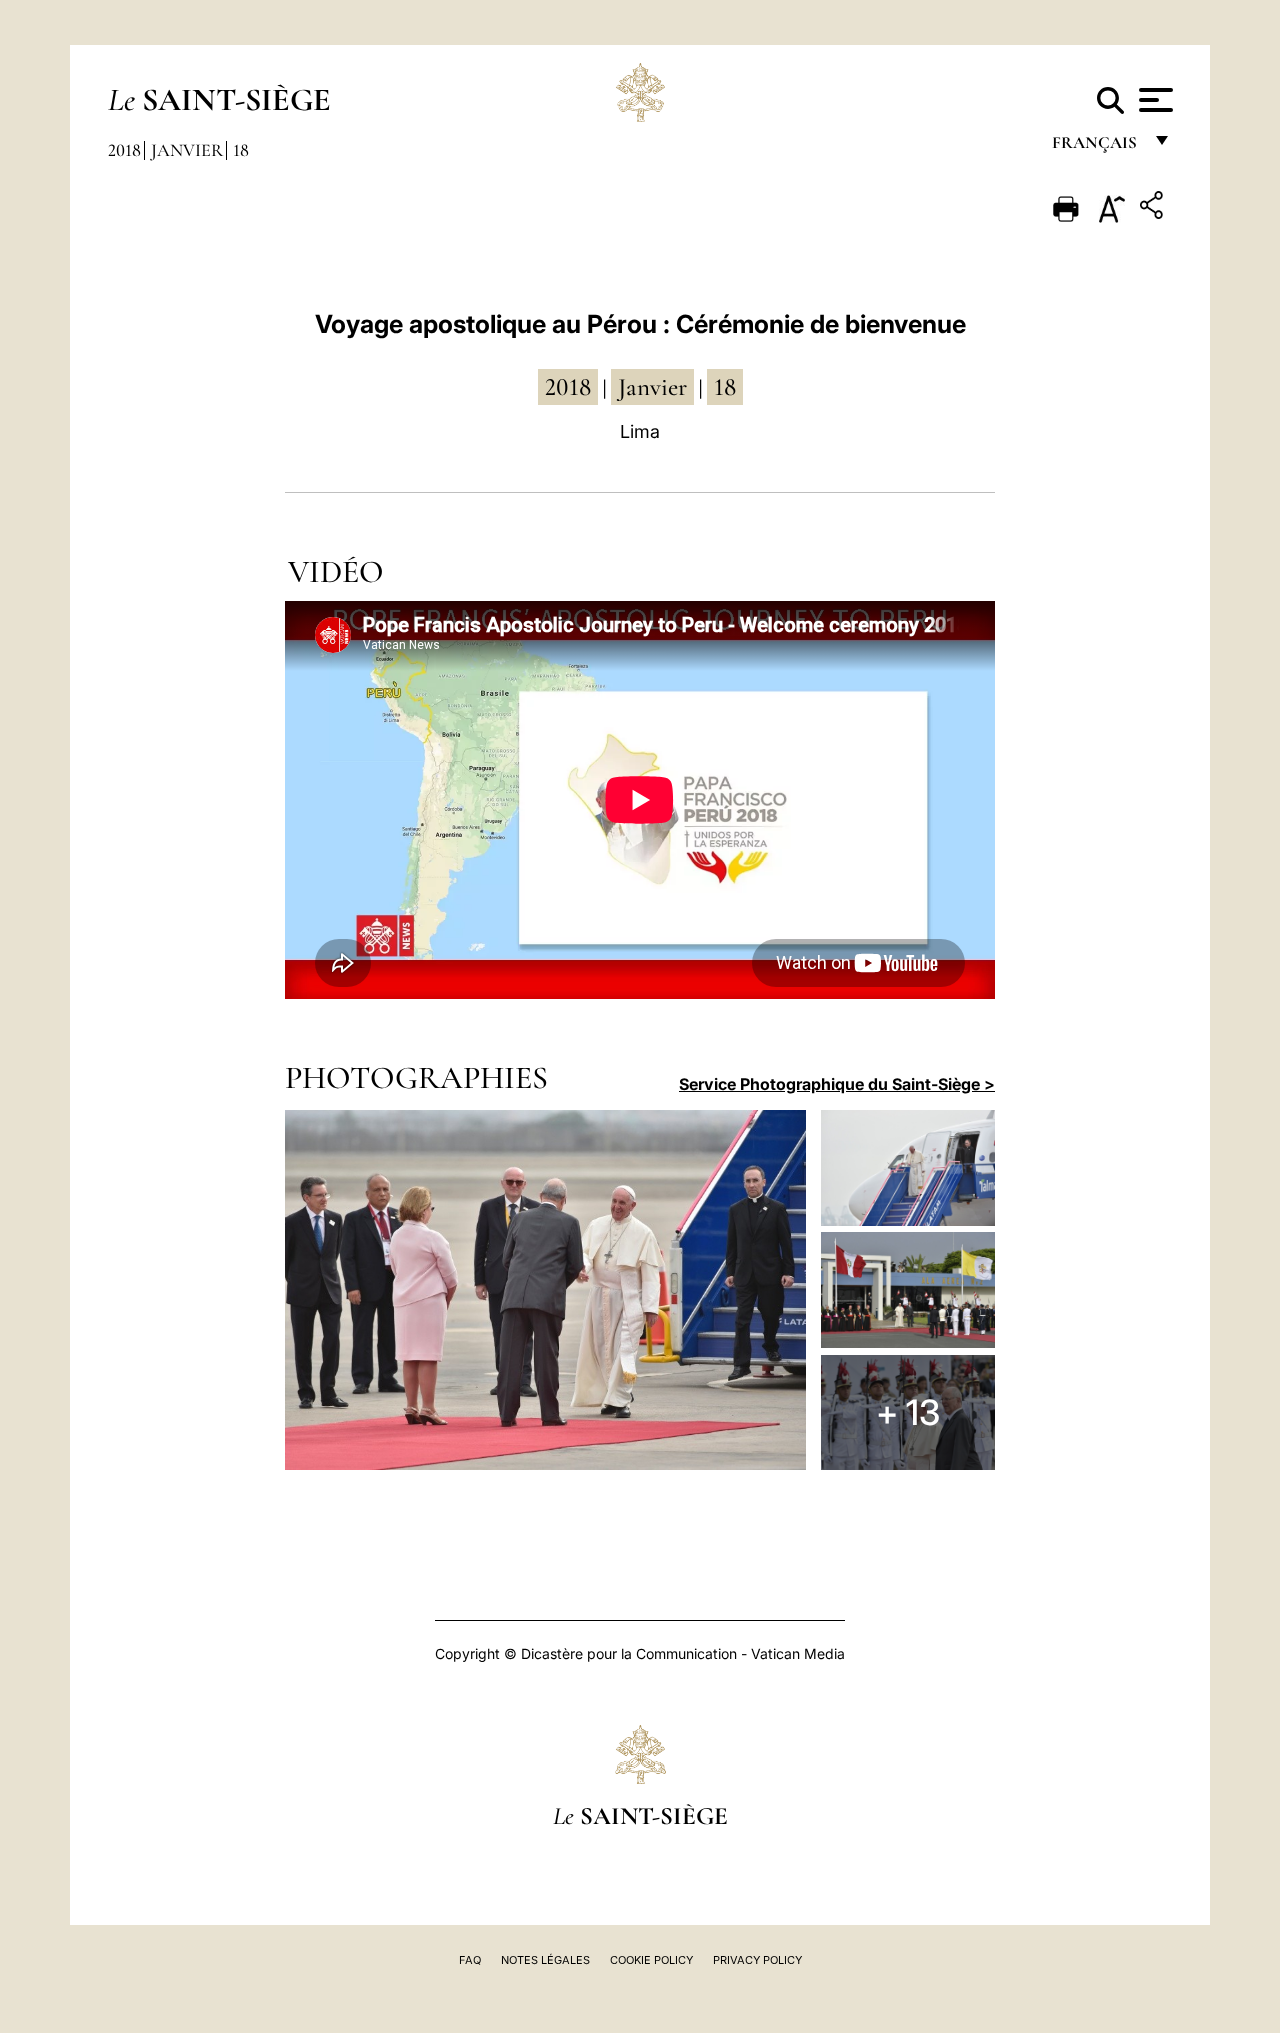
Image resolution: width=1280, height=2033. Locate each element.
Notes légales (545, 1960)
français (1096, 147)
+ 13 (908, 1412)
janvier (652, 387)
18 (241, 150)
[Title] (1154, 208)
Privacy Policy (757, 1960)
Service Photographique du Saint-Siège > (837, 1084)
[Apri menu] (1153, 100)
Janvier (187, 150)
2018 (124, 150)
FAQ (470, 1960)
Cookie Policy (651, 1960)
